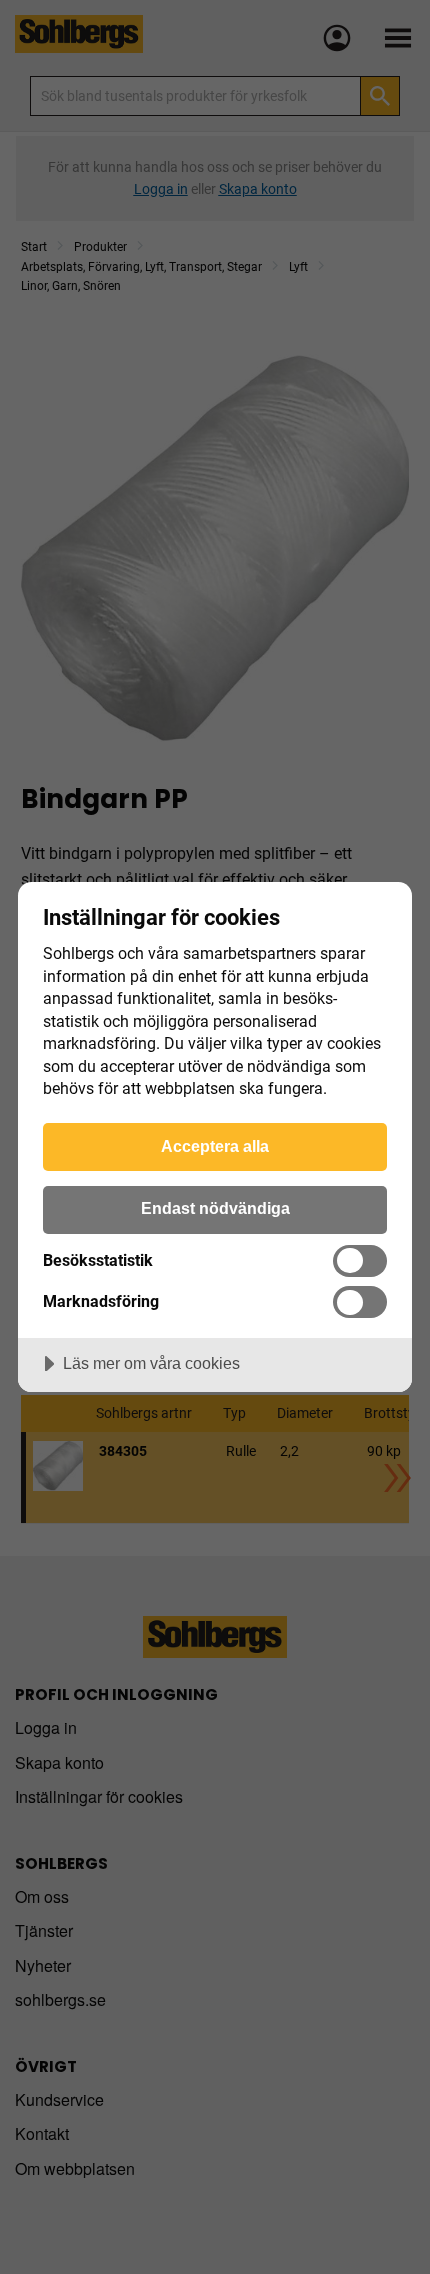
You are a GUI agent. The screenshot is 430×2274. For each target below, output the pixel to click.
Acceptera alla (215, 1146)
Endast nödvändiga (215, 1208)
